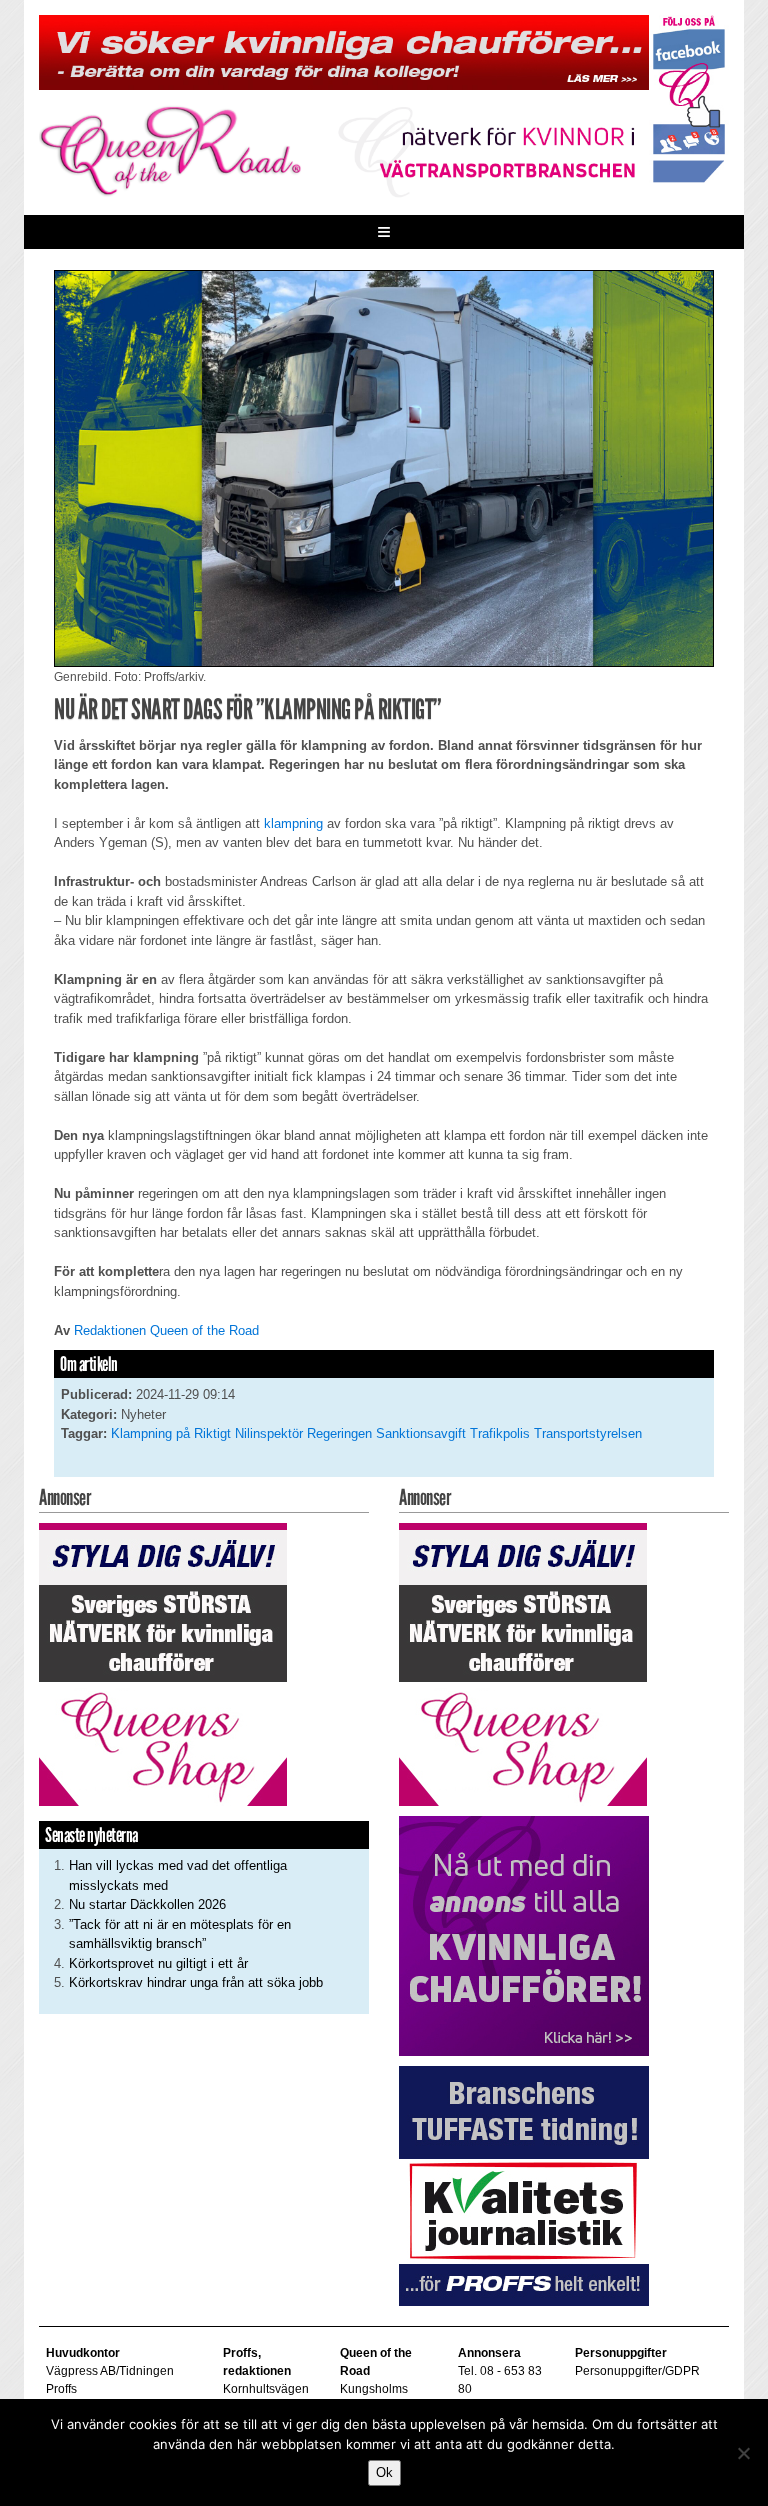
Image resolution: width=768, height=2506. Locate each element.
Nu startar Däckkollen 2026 (147, 1904)
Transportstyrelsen (588, 1433)
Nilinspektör (269, 1433)
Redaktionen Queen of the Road (166, 1330)
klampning (293, 823)
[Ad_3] (524, 1934)
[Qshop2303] (163, 1663)
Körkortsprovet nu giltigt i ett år (158, 1963)
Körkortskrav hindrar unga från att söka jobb (196, 1982)
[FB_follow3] (689, 97)
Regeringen (339, 1433)
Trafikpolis (500, 1433)
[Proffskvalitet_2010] (524, 2184)
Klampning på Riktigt (171, 1433)
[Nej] (743, 2453)
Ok (384, 2472)
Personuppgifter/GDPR (637, 2371)
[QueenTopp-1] (344, 51)
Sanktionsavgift (421, 1433)
